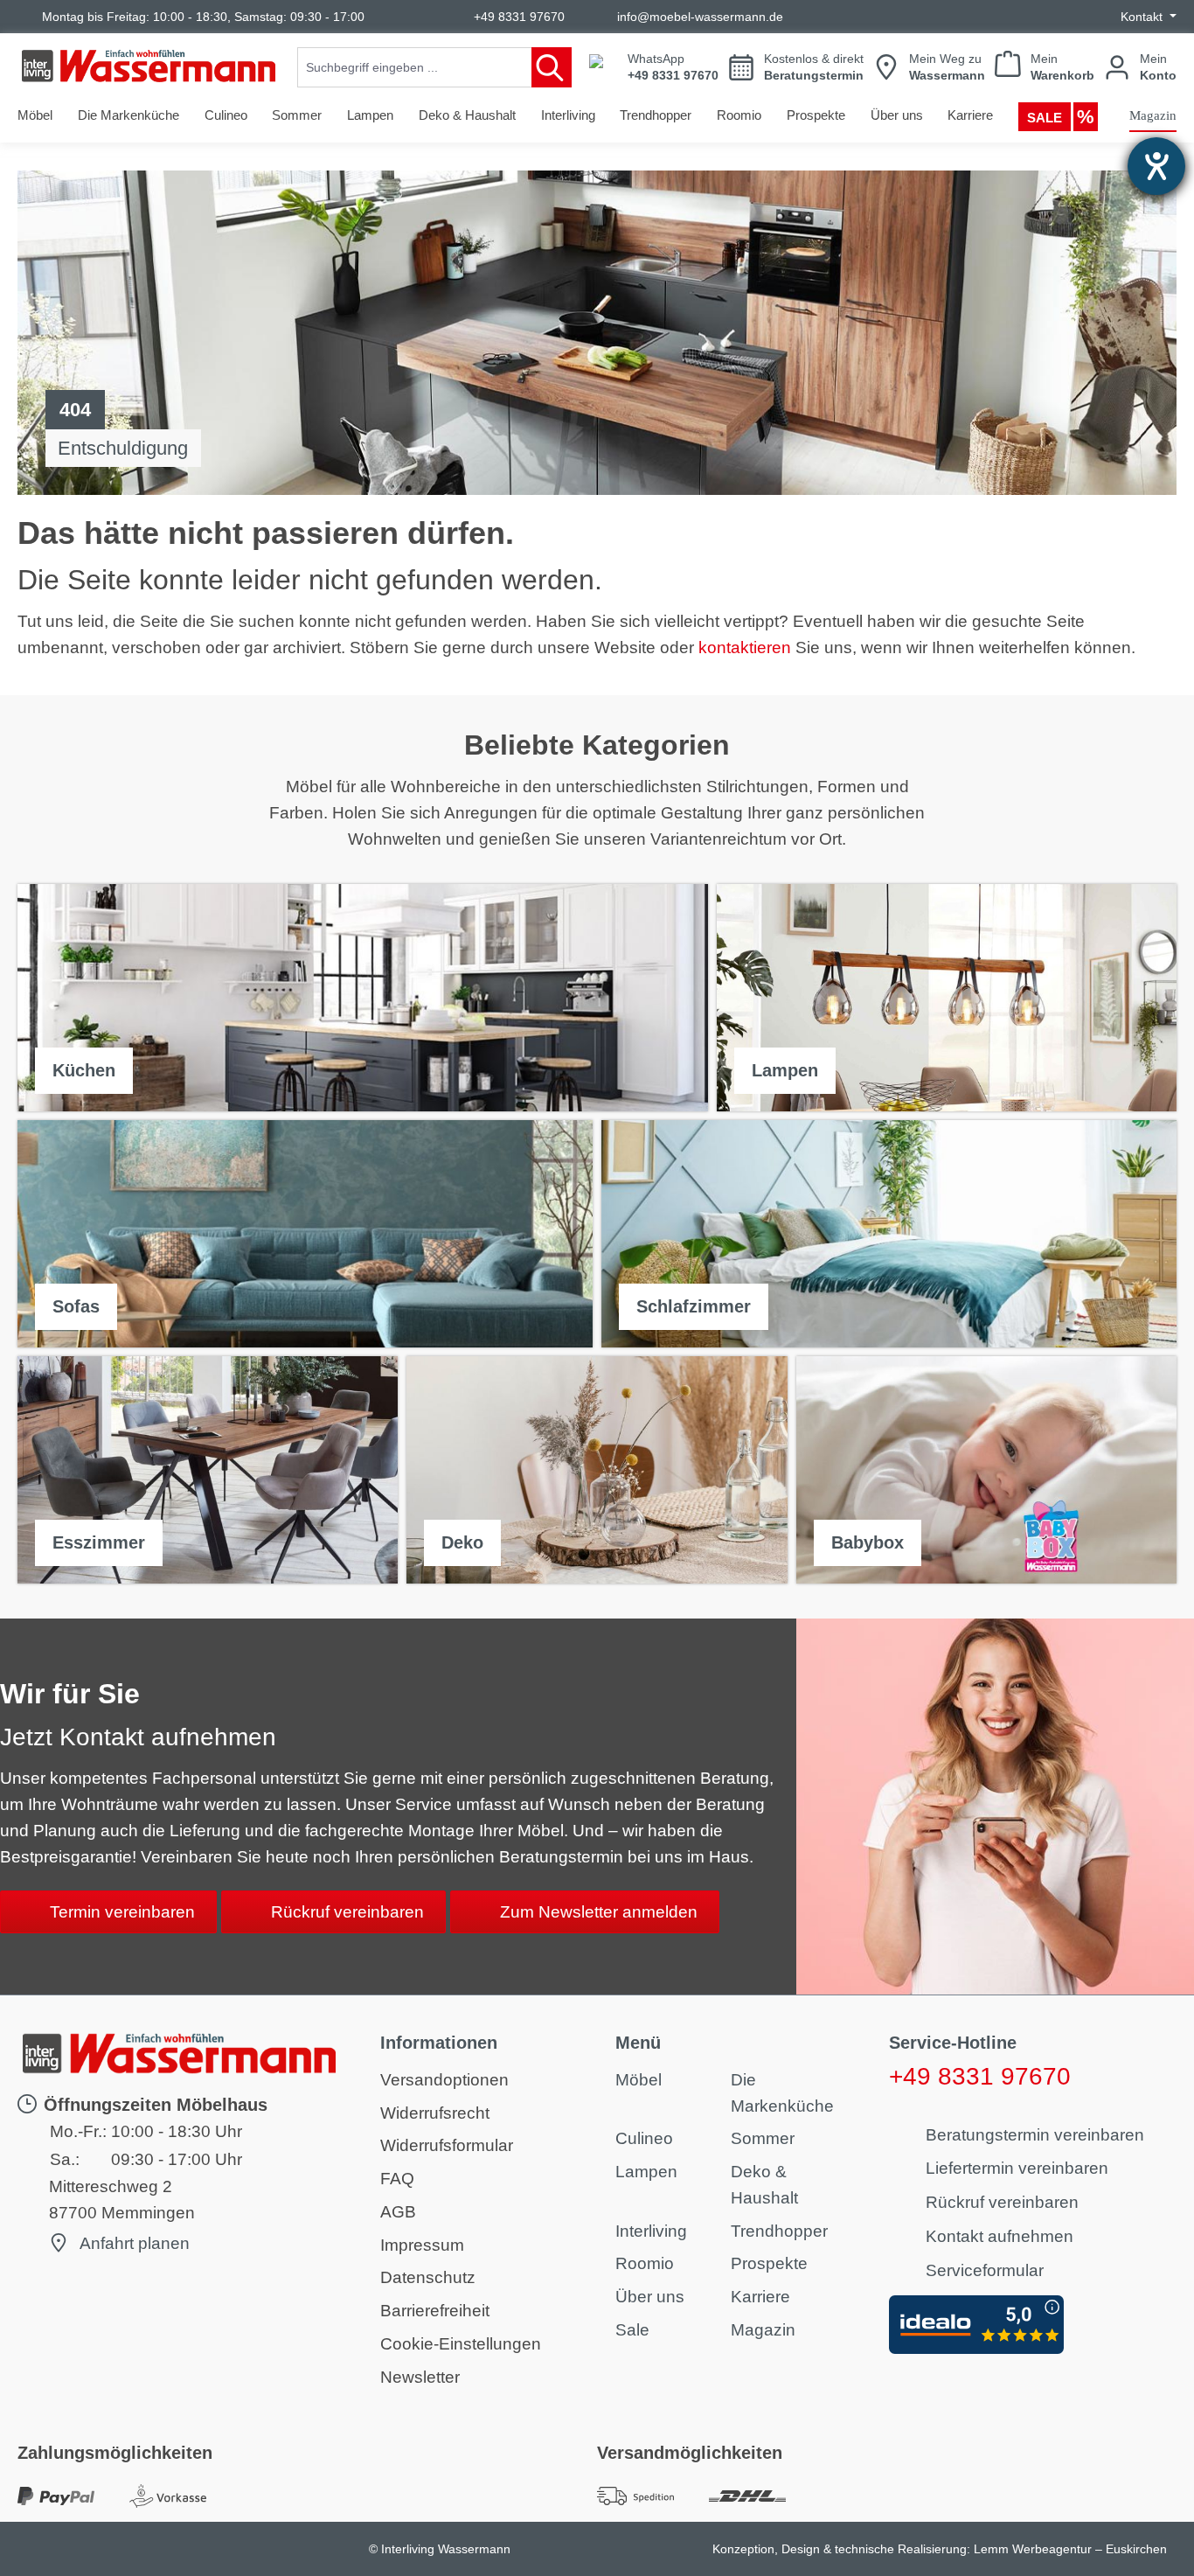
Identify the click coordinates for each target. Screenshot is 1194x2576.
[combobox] (415, 67)
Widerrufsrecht (435, 2113)
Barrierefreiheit (435, 2311)
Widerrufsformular (447, 2145)
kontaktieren (745, 647)
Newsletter (420, 2377)
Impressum (422, 2245)
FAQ (397, 2179)
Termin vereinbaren (122, 1912)
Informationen (439, 2043)
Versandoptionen (444, 2080)
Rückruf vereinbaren (347, 1912)
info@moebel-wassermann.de (700, 17)
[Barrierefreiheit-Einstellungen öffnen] (1156, 166)
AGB (398, 2212)
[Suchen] (552, 67)
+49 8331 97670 (519, 17)
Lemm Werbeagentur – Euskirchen (1070, 2549)
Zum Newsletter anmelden (599, 1912)
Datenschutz (428, 2277)
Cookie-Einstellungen (461, 2344)
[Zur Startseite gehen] (149, 66)
